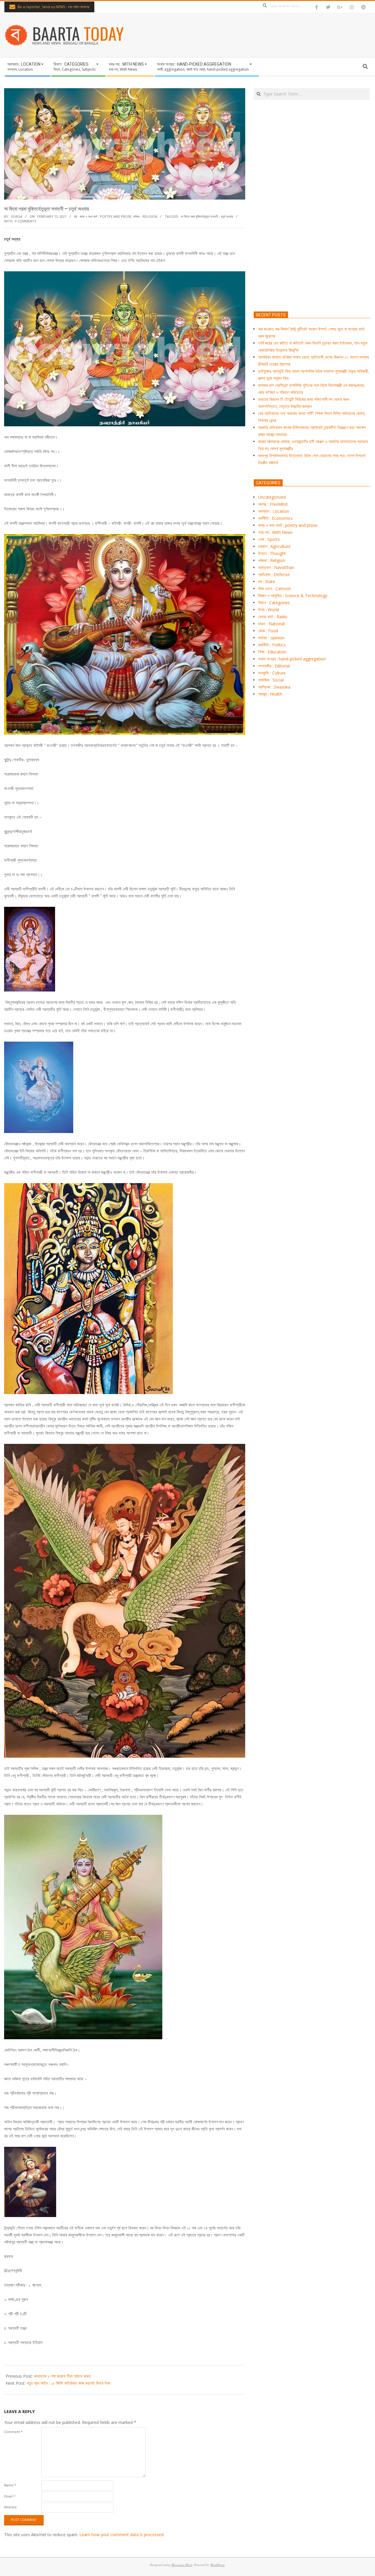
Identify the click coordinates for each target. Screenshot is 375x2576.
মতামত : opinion (271, 638)
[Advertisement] (312, 233)
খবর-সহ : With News (275, 532)
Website (10, 2507)
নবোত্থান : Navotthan (276, 567)
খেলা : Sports (269, 539)
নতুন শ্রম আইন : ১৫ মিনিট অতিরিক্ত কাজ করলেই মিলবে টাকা (69, 2383)
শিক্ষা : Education (272, 652)
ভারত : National (271, 624)
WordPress (217, 2565)
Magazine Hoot (182, 2565)
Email (10, 2496)
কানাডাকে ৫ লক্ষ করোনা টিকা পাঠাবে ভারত (62, 2376)
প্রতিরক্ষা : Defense (274, 574)
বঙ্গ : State (267, 581)
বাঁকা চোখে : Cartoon (275, 588)
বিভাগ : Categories (274, 603)
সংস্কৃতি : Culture (272, 673)
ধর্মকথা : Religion (145, 216)
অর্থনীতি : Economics (275, 518)
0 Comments (25, 221)
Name (10, 2485)
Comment (13, 2432)
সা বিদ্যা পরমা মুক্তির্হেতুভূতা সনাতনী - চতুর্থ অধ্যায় (207, 216)
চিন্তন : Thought (272, 553)
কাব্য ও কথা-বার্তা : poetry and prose (105, 216)
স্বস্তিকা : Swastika (274, 687)
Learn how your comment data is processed (121, 2535)
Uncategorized (272, 497)
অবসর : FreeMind (273, 504)
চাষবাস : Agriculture (274, 546)
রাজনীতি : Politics (272, 645)
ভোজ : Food (268, 631)
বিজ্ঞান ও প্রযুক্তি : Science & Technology (293, 596)
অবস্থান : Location (274, 511)
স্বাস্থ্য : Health (270, 694)
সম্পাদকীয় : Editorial (274, 666)
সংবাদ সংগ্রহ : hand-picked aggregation (292, 659)
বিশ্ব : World (269, 610)
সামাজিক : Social (271, 680)
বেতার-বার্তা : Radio (273, 617)
